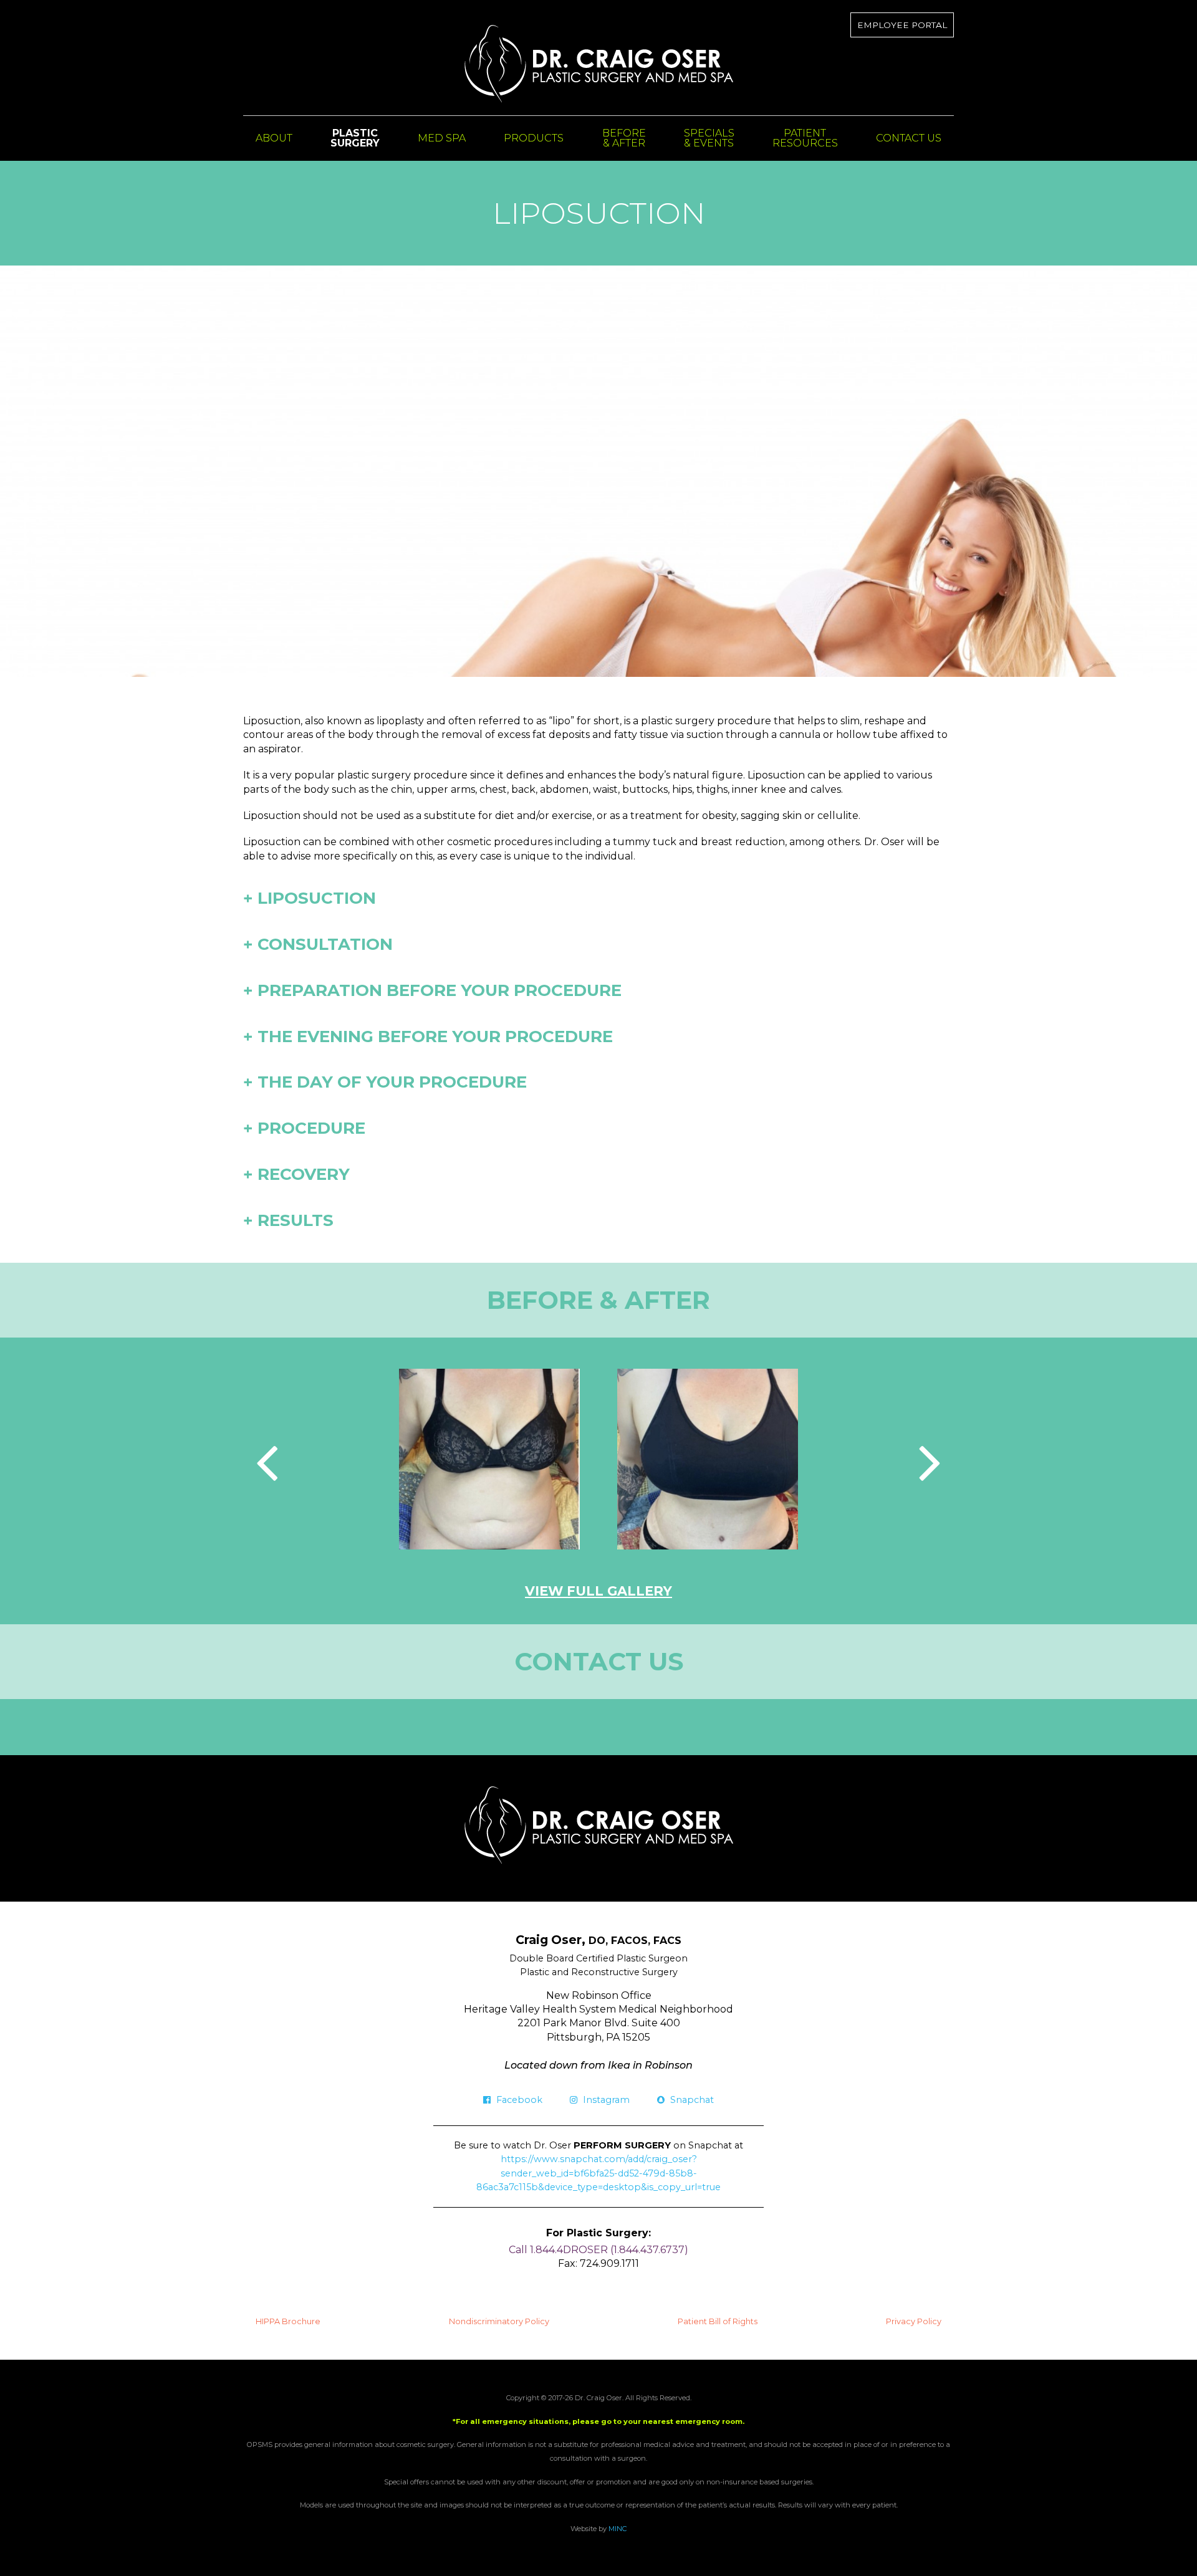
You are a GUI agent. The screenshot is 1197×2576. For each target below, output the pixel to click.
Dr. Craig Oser (599, 64)
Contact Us (909, 138)
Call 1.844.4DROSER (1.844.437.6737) (598, 2250)
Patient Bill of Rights (718, 2321)
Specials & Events (709, 138)
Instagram (605, 2100)
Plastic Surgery (355, 138)
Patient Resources (805, 138)
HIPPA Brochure (288, 2321)
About (274, 138)
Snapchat (691, 2100)
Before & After (624, 138)
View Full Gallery (598, 1591)
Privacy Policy (914, 2321)
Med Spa (442, 138)
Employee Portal (902, 25)
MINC (618, 2529)
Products (534, 138)
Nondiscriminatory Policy (499, 2321)
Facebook (518, 2100)
